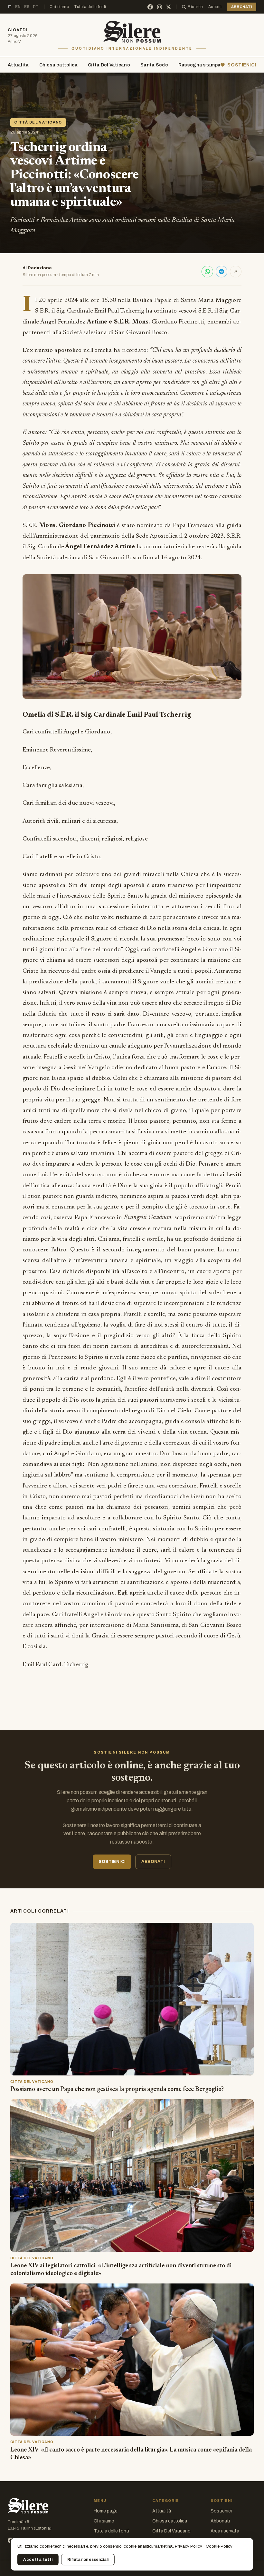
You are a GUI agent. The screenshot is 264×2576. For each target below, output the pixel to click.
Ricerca (195, 7)
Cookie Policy (219, 2546)
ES (27, 7)
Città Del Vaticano (109, 65)
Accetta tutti (38, 2560)
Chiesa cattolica (58, 65)
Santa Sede (154, 65)
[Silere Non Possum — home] (132, 32)
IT (10, 7)
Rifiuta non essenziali (88, 2560)
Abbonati (220, 2521)
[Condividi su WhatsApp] (207, 272)
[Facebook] (150, 7)
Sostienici (221, 2511)
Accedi (215, 7)
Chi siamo (59, 7)
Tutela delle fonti (90, 7)
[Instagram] (160, 7)
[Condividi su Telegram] (222, 272)
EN (18, 7)
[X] (169, 7)
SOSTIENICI (242, 65)
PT (36, 7)
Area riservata (225, 2531)
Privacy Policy (189, 2546)
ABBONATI (242, 7)
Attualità (18, 65)
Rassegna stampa (199, 65)
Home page (106, 2511)
